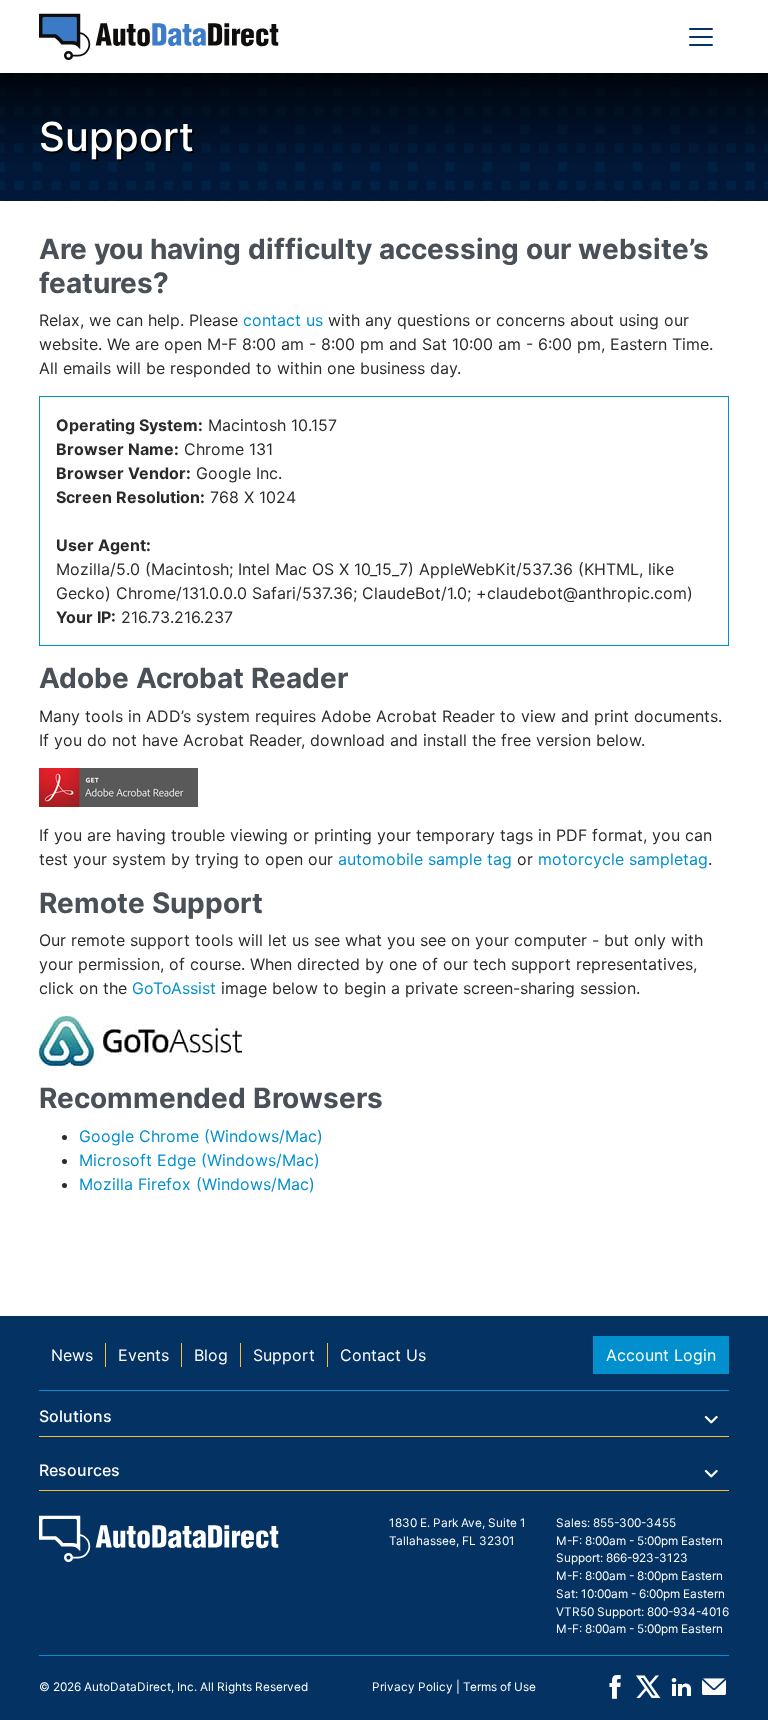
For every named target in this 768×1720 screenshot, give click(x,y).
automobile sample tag (425, 859)
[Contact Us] (714, 1694)
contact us (283, 320)
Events (143, 1355)
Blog (211, 1355)
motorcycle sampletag (623, 859)
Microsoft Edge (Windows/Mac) (199, 1160)
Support (284, 1355)
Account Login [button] (661, 1355)
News (72, 1355)
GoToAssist (174, 988)
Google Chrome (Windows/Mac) (201, 1136)
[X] (648, 1694)
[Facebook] (615, 1694)
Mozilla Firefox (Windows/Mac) (197, 1184)
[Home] (159, 36)
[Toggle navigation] (701, 37)
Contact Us (383, 1355)
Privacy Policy (412, 1687)
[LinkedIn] (681, 1694)
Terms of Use (499, 1687)
